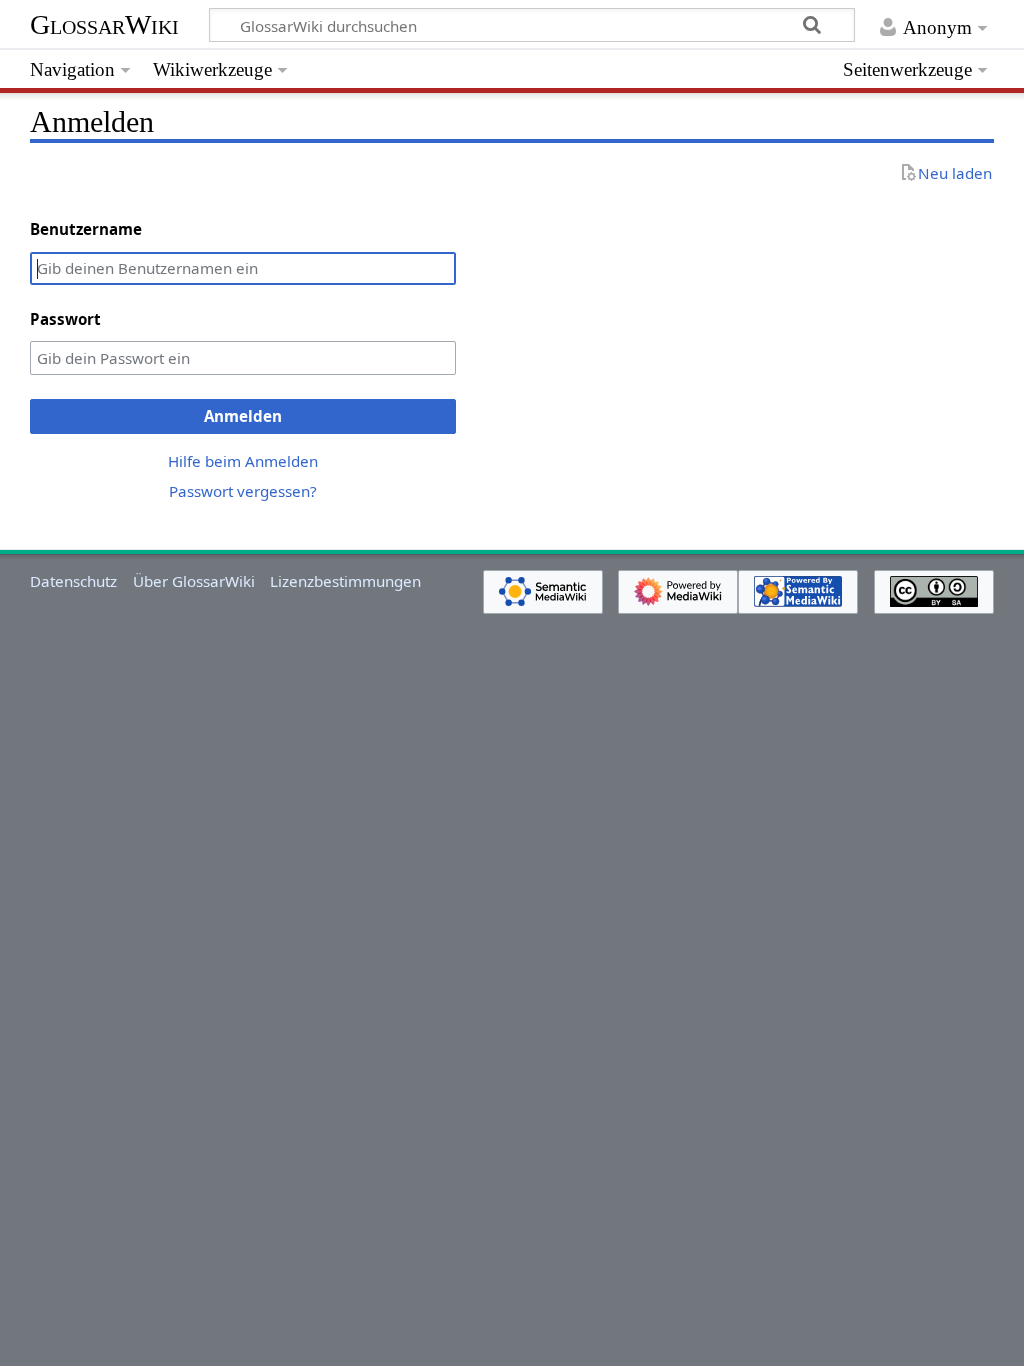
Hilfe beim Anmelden (243, 461)
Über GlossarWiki (194, 581)
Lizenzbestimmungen (345, 581)
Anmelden (243, 416)
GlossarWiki (104, 24)
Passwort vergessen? (243, 491)
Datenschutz (73, 581)
